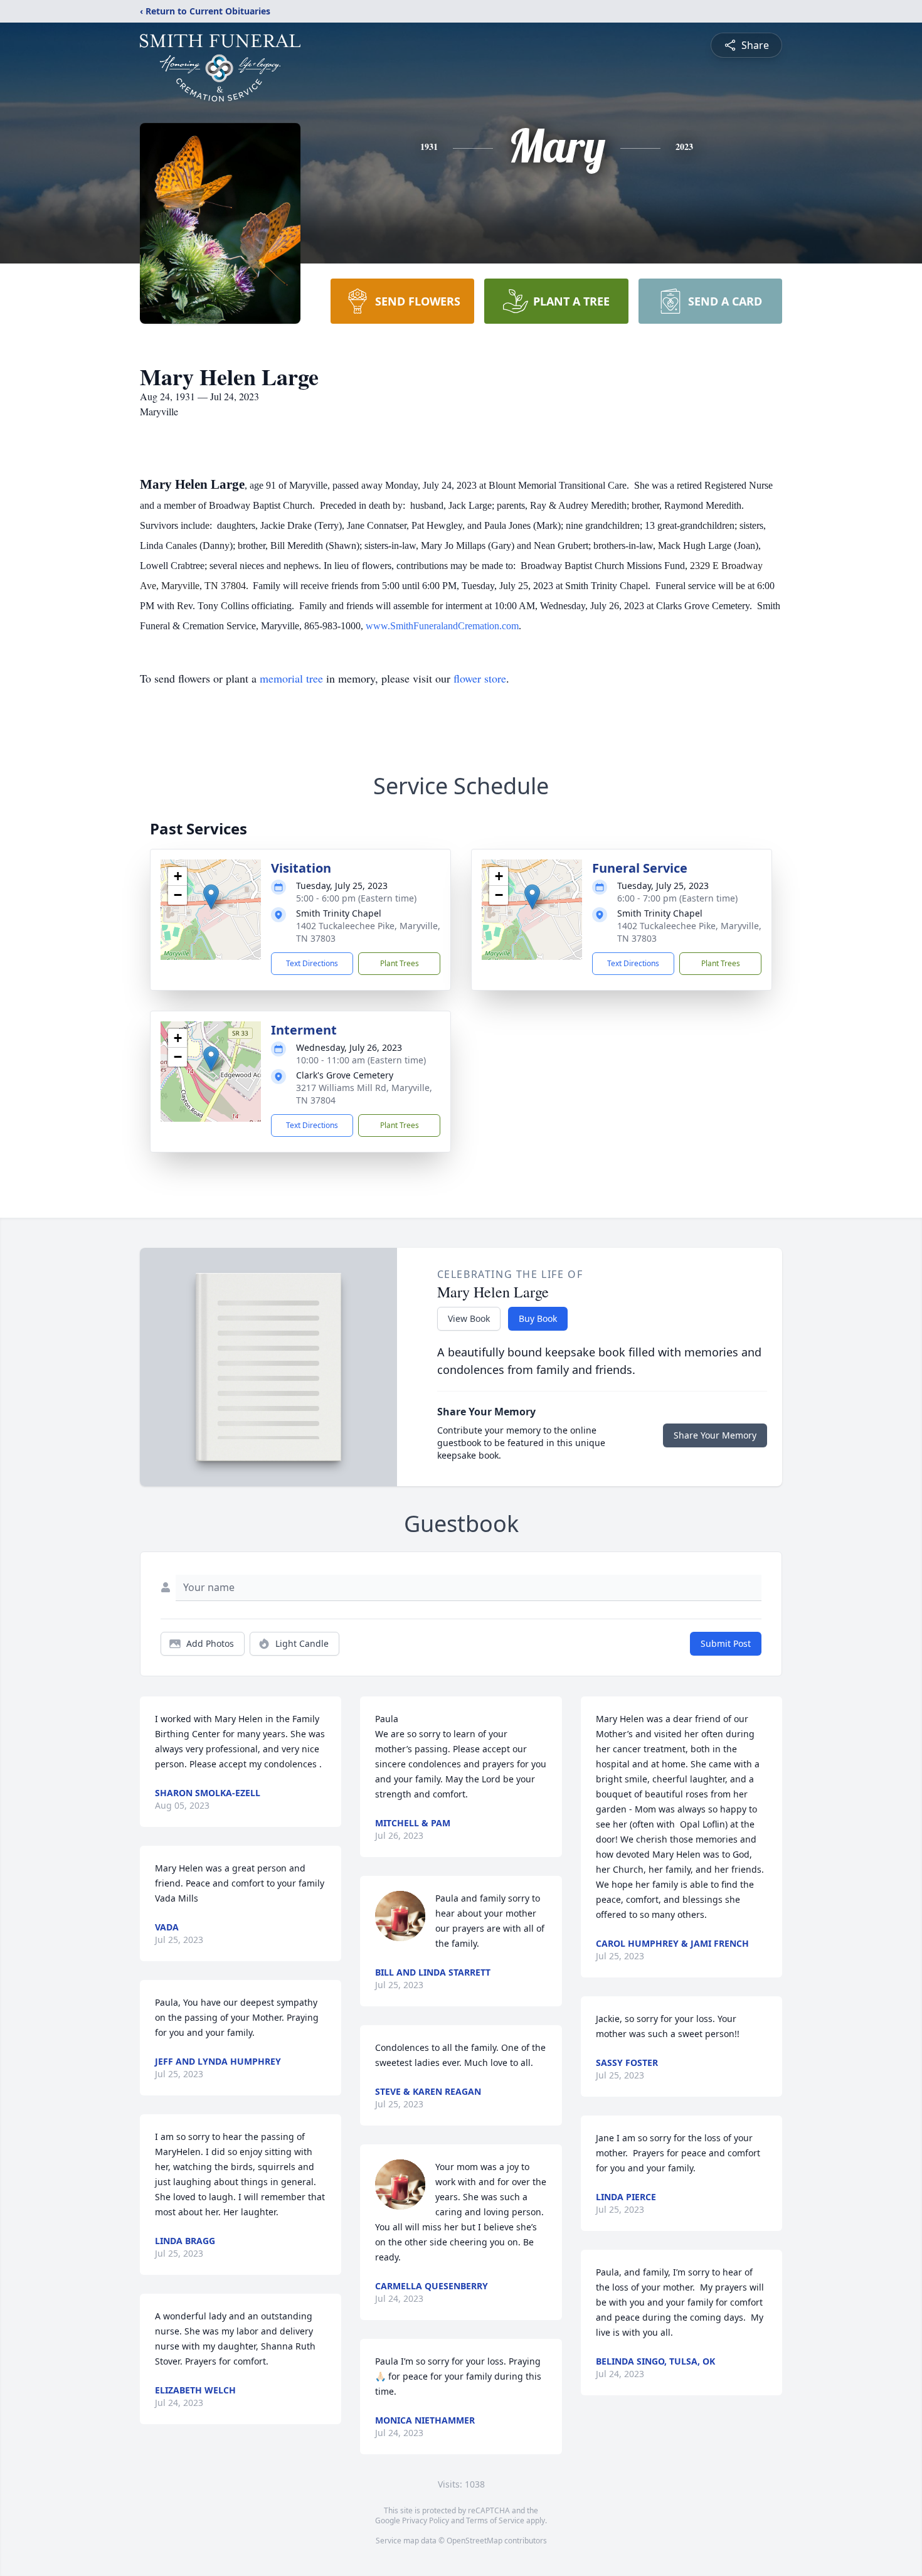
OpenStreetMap (474, 2541)
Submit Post (726, 1643)
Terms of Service (495, 2520)
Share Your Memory (715, 1435)
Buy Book (538, 1318)
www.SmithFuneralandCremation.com (442, 626)
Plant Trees (400, 963)
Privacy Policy (426, 2520)
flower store (480, 678)
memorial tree (291, 678)
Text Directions (312, 963)
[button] (211, 897)
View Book (469, 1318)
